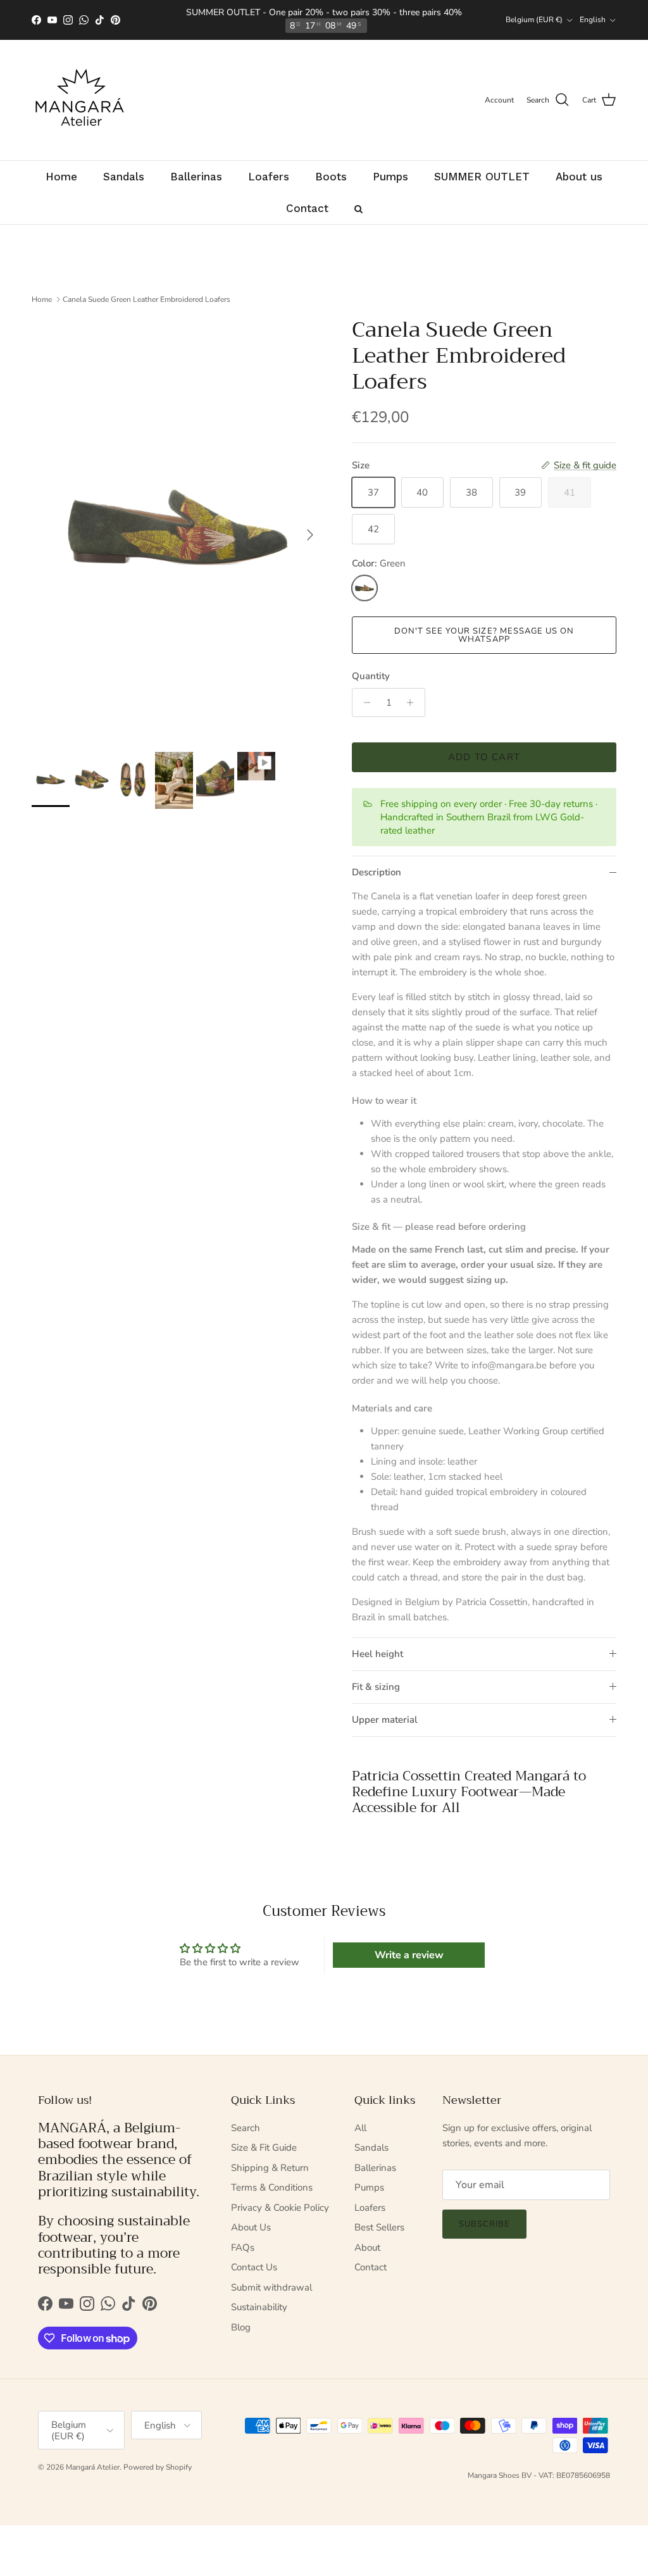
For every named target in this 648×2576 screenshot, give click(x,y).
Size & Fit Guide (264, 2148)
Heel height (377, 1654)
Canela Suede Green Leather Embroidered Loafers (146, 299)
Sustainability (259, 2307)
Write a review (409, 1955)
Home (42, 299)
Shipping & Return (270, 2168)
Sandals (371, 2148)
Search (246, 2128)
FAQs (243, 2248)
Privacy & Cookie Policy (280, 2208)
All (360, 2128)
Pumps (369, 2187)
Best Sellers (379, 2227)
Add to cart (484, 757)
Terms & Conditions (272, 2187)
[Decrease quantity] (364, 703)
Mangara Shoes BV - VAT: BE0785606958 (539, 2475)
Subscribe (484, 2224)
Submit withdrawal (271, 2287)
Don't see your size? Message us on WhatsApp (484, 635)
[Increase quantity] (414, 703)
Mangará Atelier (93, 2467)
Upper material (385, 1720)
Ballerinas (375, 2168)
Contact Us (254, 2267)
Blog (241, 2327)
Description (377, 872)
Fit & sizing (376, 1687)
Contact (371, 2267)
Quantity (371, 676)
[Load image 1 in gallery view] (178, 528)
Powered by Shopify (158, 2467)
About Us (251, 2227)
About (367, 2248)
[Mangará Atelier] (79, 100)
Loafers (370, 2208)
